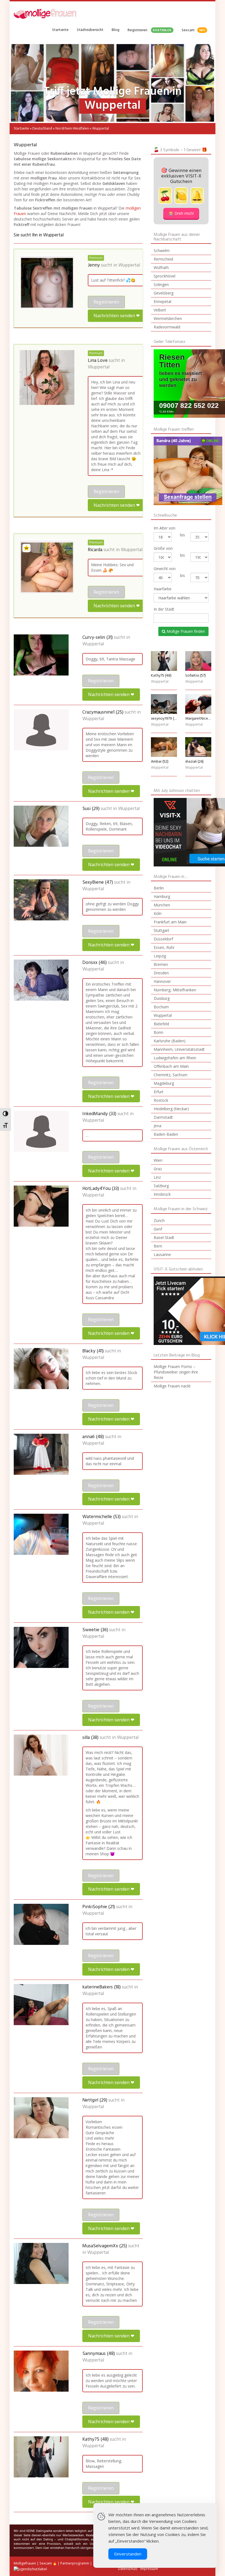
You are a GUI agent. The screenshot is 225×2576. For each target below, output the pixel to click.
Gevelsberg (164, 293)
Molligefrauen (25, 2563)
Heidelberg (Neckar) (171, 1109)
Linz (157, 1177)
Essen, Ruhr (164, 947)
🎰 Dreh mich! (181, 213)
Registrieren (150, 30)
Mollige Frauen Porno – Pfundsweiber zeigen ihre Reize (176, 1372)
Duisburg (162, 998)
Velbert (160, 310)
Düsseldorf (163, 939)
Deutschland (42, 128)
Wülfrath (161, 267)
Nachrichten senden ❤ (117, 316)
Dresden (161, 973)
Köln (158, 913)
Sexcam (193, 30)
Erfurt (159, 1092)
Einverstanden (128, 2554)
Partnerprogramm (75, 2563)
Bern (158, 1246)
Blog (116, 30)
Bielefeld (161, 1024)
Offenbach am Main (171, 1066)
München (162, 905)
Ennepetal (162, 301)
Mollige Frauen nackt (172, 1386)
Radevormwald (167, 327)
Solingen (161, 284)
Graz (158, 1169)
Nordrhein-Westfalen (72, 128)
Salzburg (161, 1186)
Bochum (161, 1007)
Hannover (162, 981)
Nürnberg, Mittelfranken (175, 990)
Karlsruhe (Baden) (170, 1041)
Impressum (149, 2569)
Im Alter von (164, 528)
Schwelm (162, 251)
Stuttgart (161, 930)
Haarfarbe (163, 589)
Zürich (159, 1220)
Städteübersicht (90, 30)
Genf (158, 1229)
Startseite (60, 30)
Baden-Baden (166, 1134)
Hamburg (162, 896)
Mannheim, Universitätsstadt (179, 1049)
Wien (158, 1160)
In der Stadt (164, 609)
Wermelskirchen (168, 318)
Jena (157, 1126)
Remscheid (163, 259)
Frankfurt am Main (170, 922)
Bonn (158, 1032)
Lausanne (162, 1254)
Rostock (161, 1100)
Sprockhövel (164, 276)
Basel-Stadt (164, 1237)
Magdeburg (164, 1083)
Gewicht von (165, 569)
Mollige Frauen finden (185, 631)
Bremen (161, 964)
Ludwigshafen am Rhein (175, 1058)
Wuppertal (129, 265)
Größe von (163, 548)
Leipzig (160, 956)
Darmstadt (163, 1117)
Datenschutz (128, 2569)
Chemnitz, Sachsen (171, 1075)
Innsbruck (162, 1194)
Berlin (159, 888)
